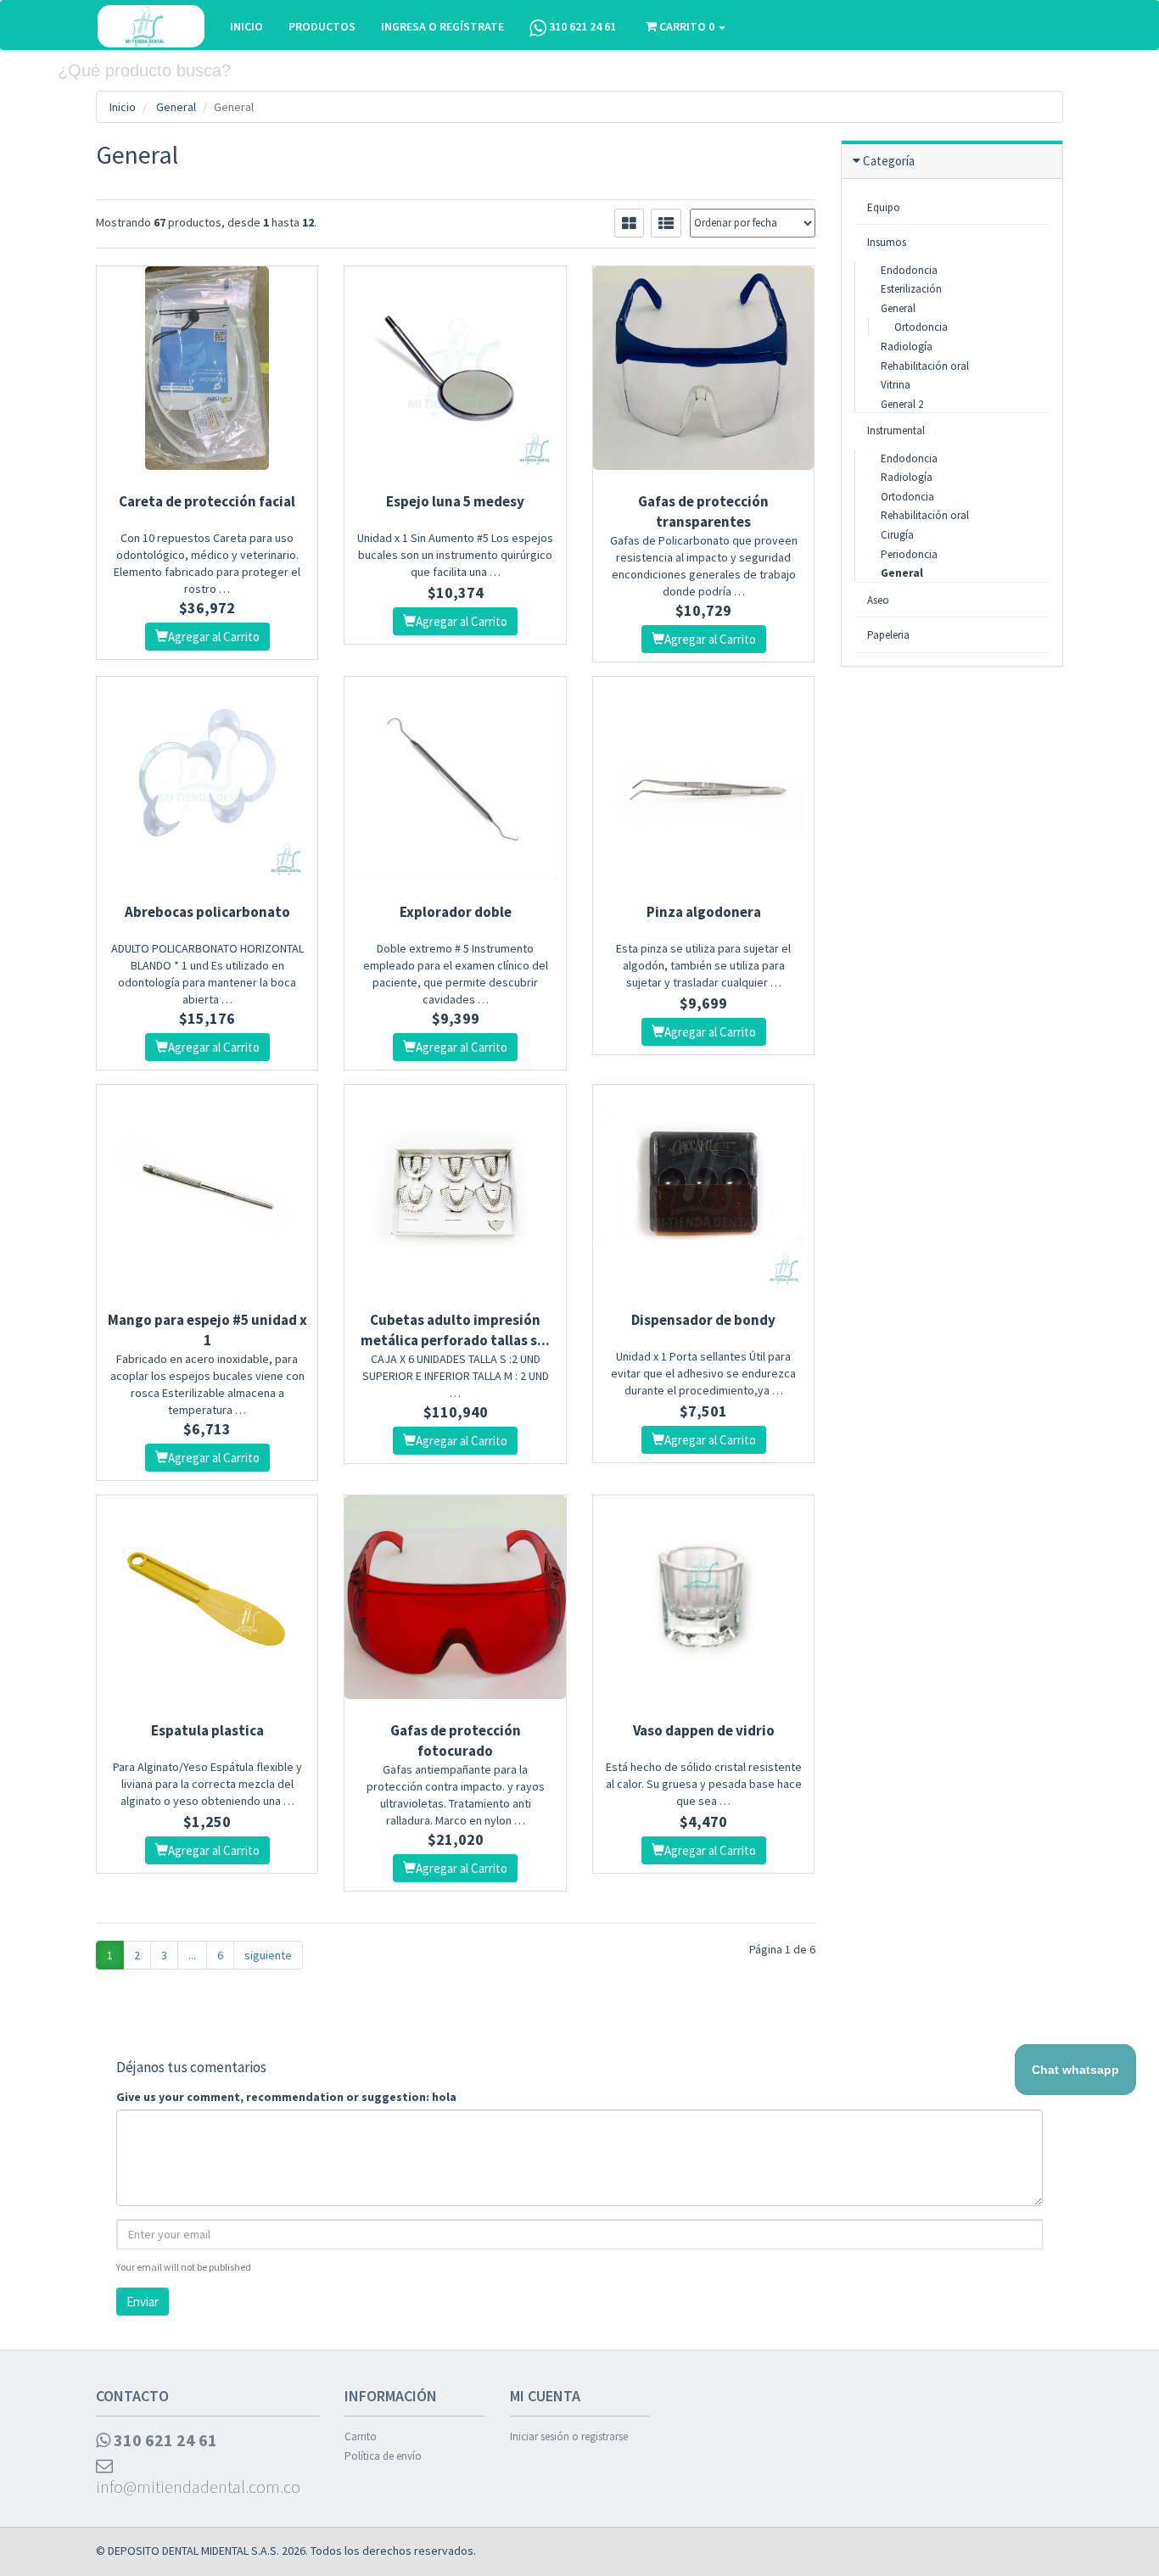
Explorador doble (456, 912)
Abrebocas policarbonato (207, 912)
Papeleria (888, 635)
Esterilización (911, 289)
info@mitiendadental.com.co (198, 2487)
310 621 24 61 (581, 26)
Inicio (123, 107)
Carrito (361, 2436)
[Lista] (666, 223)
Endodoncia (909, 270)
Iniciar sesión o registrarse (569, 2436)
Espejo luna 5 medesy (455, 501)
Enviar (143, 2302)
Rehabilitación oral (925, 366)
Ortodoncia (921, 327)
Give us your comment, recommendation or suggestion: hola (286, 2097)
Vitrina (896, 385)
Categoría (889, 161)
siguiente (268, 1955)
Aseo (878, 600)
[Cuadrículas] (629, 223)
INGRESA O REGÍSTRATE (442, 26)
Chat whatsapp (1075, 2070)
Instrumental (896, 430)
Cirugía (897, 535)
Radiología (907, 346)
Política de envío (383, 2456)
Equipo (884, 207)
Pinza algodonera (704, 912)
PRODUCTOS (322, 26)
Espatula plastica (207, 1730)
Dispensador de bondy (703, 1320)
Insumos (887, 242)
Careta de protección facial (207, 501)
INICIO (246, 26)
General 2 (902, 404)
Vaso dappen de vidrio (704, 1730)
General (176, 107)
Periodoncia (909, 554)
